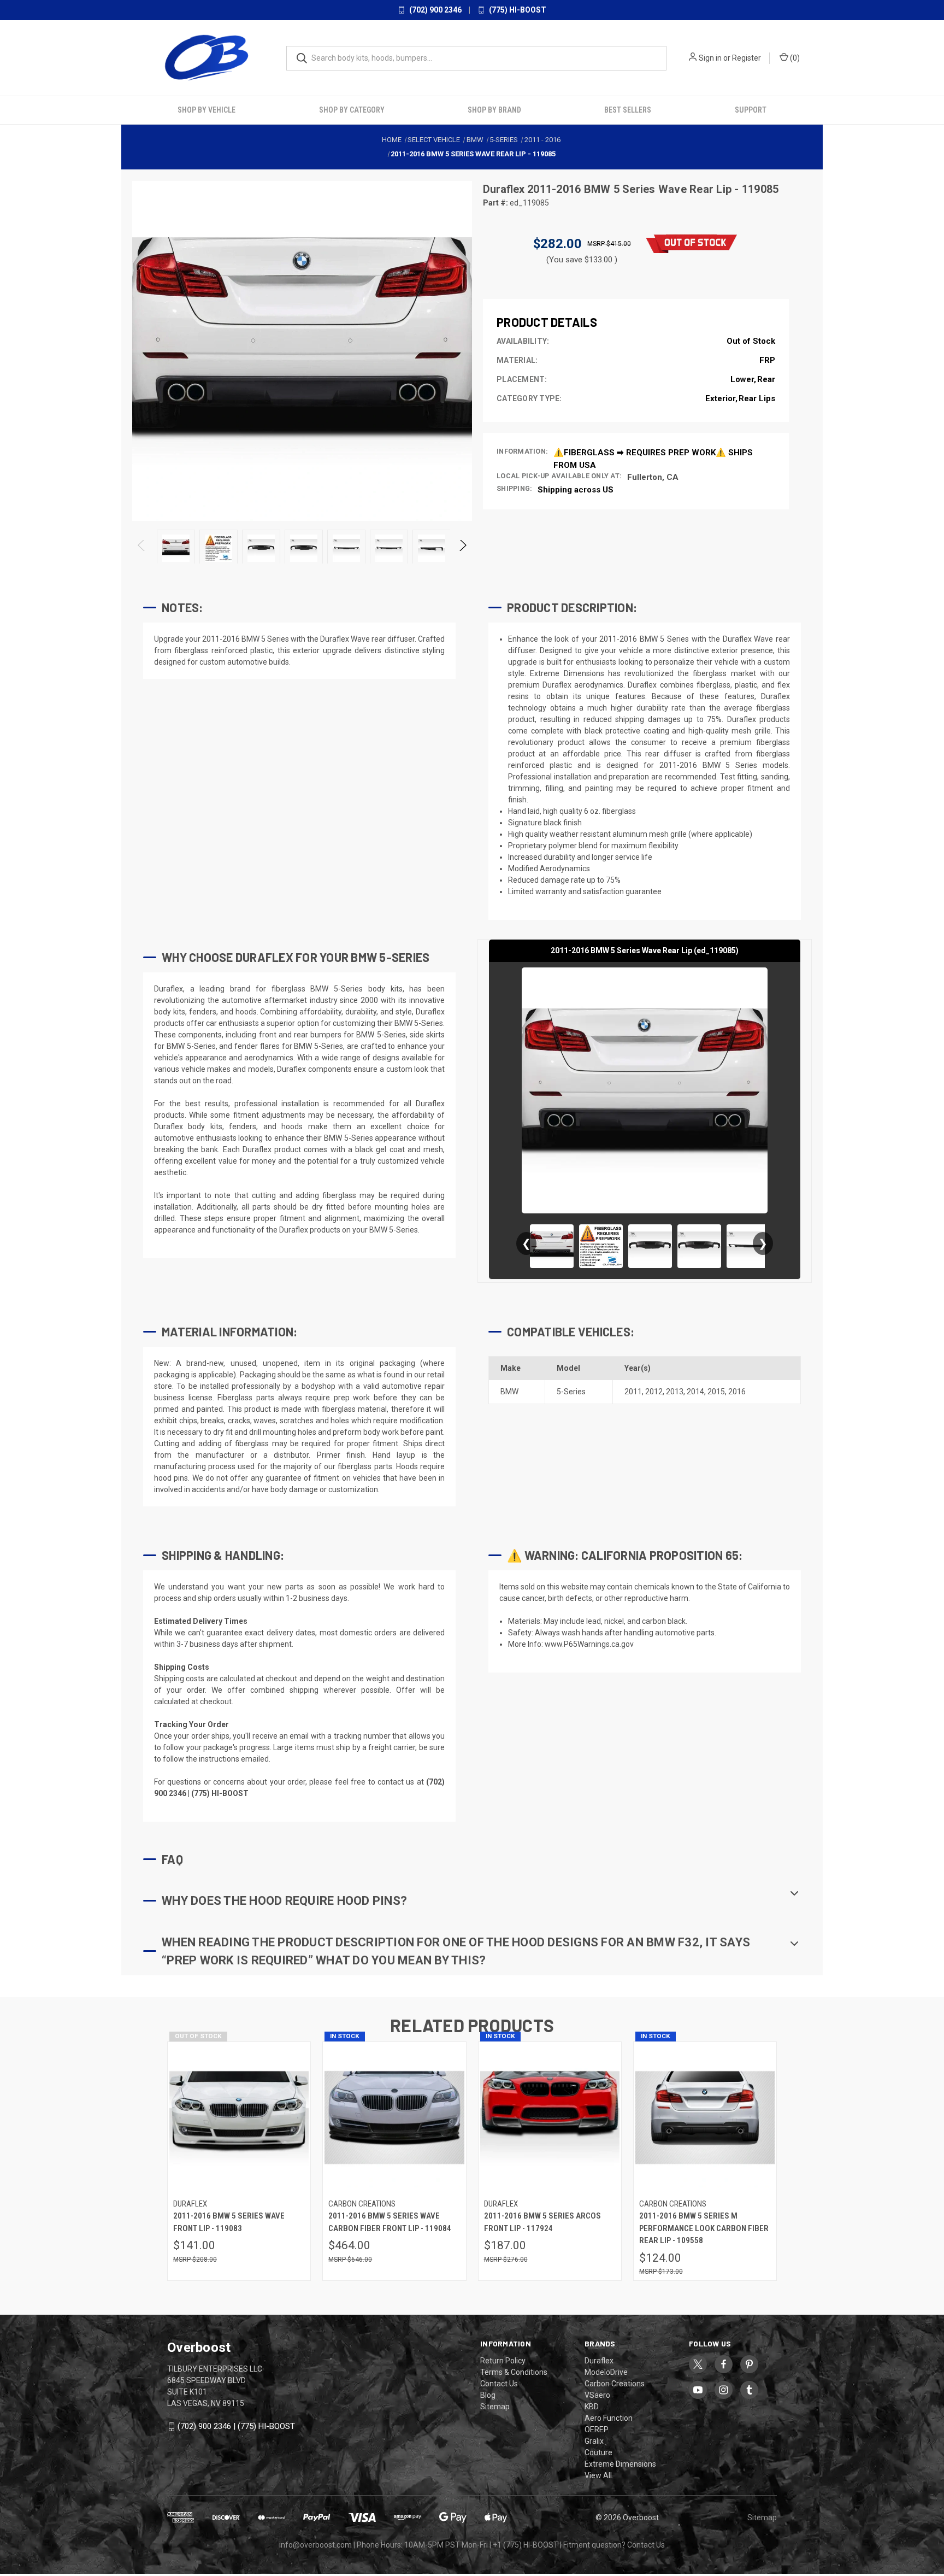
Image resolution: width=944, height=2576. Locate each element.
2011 (633, 1392)
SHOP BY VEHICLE (206, 110)
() (794, 58)
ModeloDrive (606, 2372)
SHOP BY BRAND (494, 110)
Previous (142, 548)
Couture (598, 2452)
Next (462, 548)
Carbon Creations (615, 2384)
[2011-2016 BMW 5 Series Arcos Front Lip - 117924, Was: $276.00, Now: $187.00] (550, 2118)
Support (751, 110)
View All (598, 2475)
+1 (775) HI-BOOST (526, 2545)
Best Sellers (628, 110)
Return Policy (503, 2361)
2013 (675, 1392)
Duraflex (505, 189)
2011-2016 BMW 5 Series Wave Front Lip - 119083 (229, 2222)
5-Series (571, 1392)
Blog (488, 2395)
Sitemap (495, 2407)
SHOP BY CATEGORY (352, 110)
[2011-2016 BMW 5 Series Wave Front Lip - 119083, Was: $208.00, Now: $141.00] (239, 2118)
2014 (695, 1392)
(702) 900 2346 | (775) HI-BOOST (236, 2426)
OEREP (597, 2430)
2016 (737, 1392)
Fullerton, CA (653, 477)
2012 (654, 1392)
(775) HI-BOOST (517, 10)
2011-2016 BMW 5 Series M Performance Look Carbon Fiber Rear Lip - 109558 (704, 2228)
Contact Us (499, 2384)
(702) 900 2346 (435, 10)
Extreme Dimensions (620, 2464)
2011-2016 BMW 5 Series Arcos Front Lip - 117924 (542, 2222)
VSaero (597, 2395)
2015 (716, 1392)
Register (747, 58)
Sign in (710, 58)
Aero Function (609, 2418)
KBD (592, 2407)
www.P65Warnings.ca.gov (589, 1644)
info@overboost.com (315, 2545)
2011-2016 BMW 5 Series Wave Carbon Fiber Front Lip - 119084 (390, 2222)
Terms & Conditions (514, 2372)
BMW (509, 1392)
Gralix (594, 2441)
